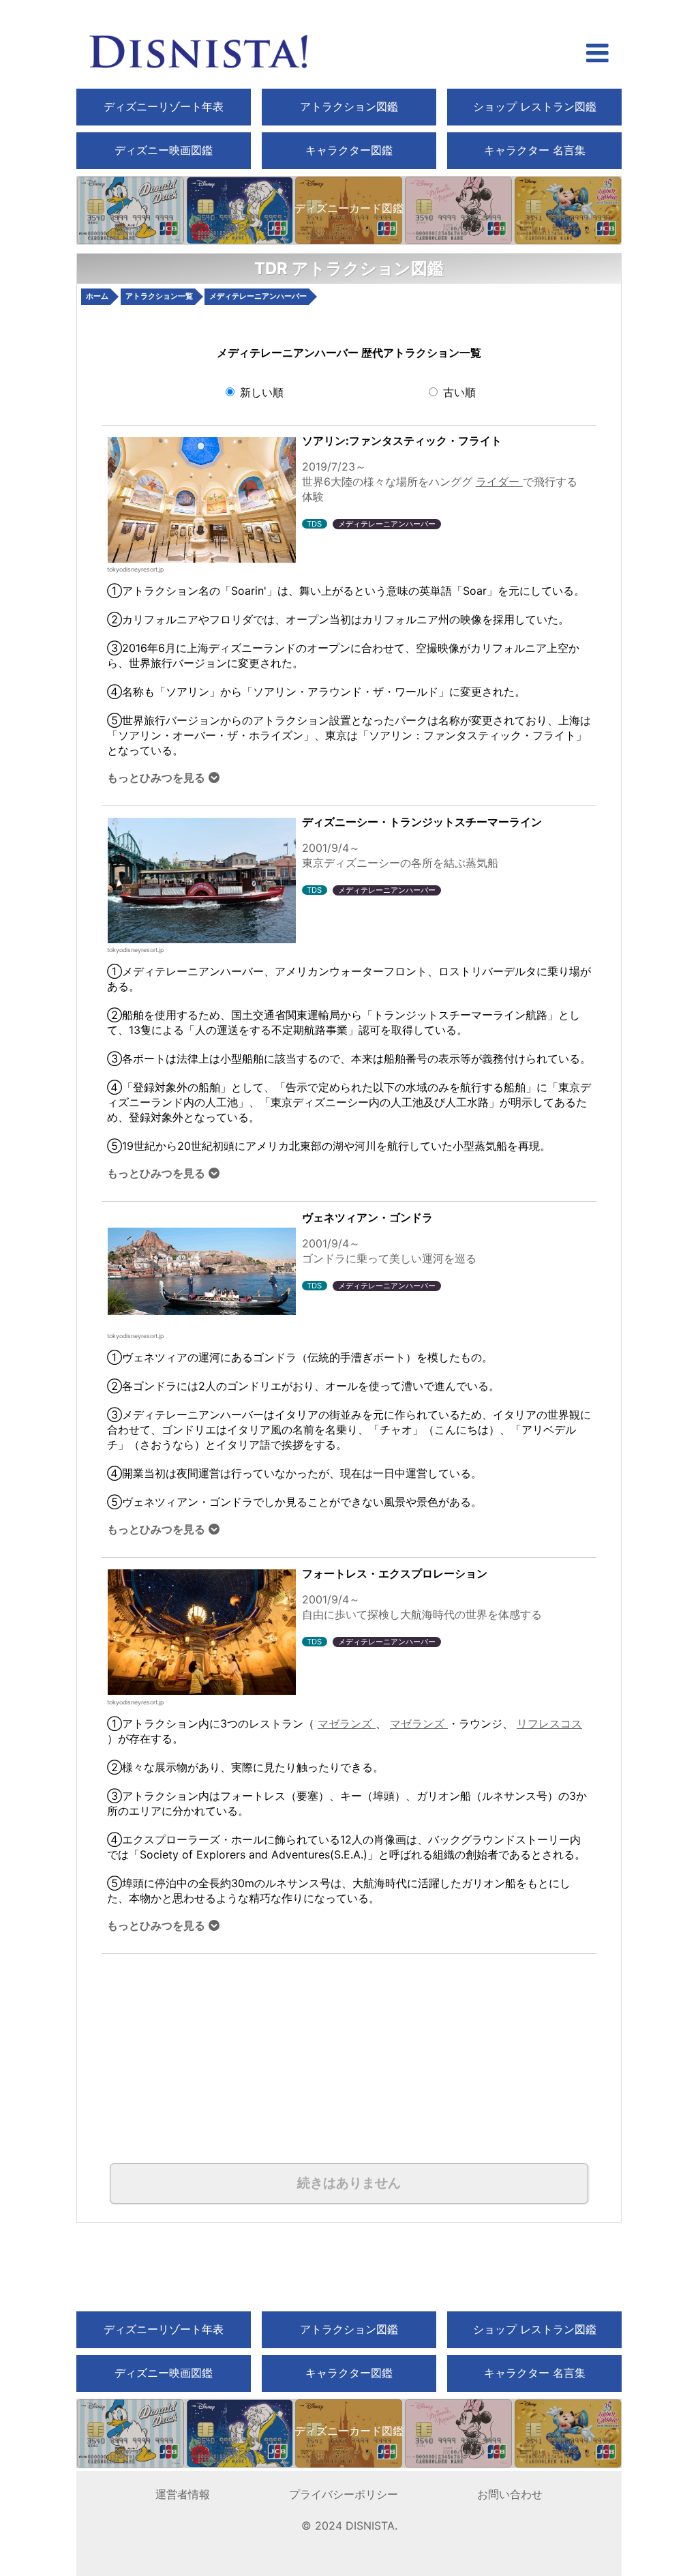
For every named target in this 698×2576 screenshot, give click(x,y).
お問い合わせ (510, 2494)
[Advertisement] (256, 2049)
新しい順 (260, 392)
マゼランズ (347, 1723)
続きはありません (349, 2183)
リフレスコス (549, 1723)
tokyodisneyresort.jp (135, 569)
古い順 (458, 392)
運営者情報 (183, 2494)
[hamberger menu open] (597, 55)
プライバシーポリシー (344, 2494)
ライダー (499, 482)
